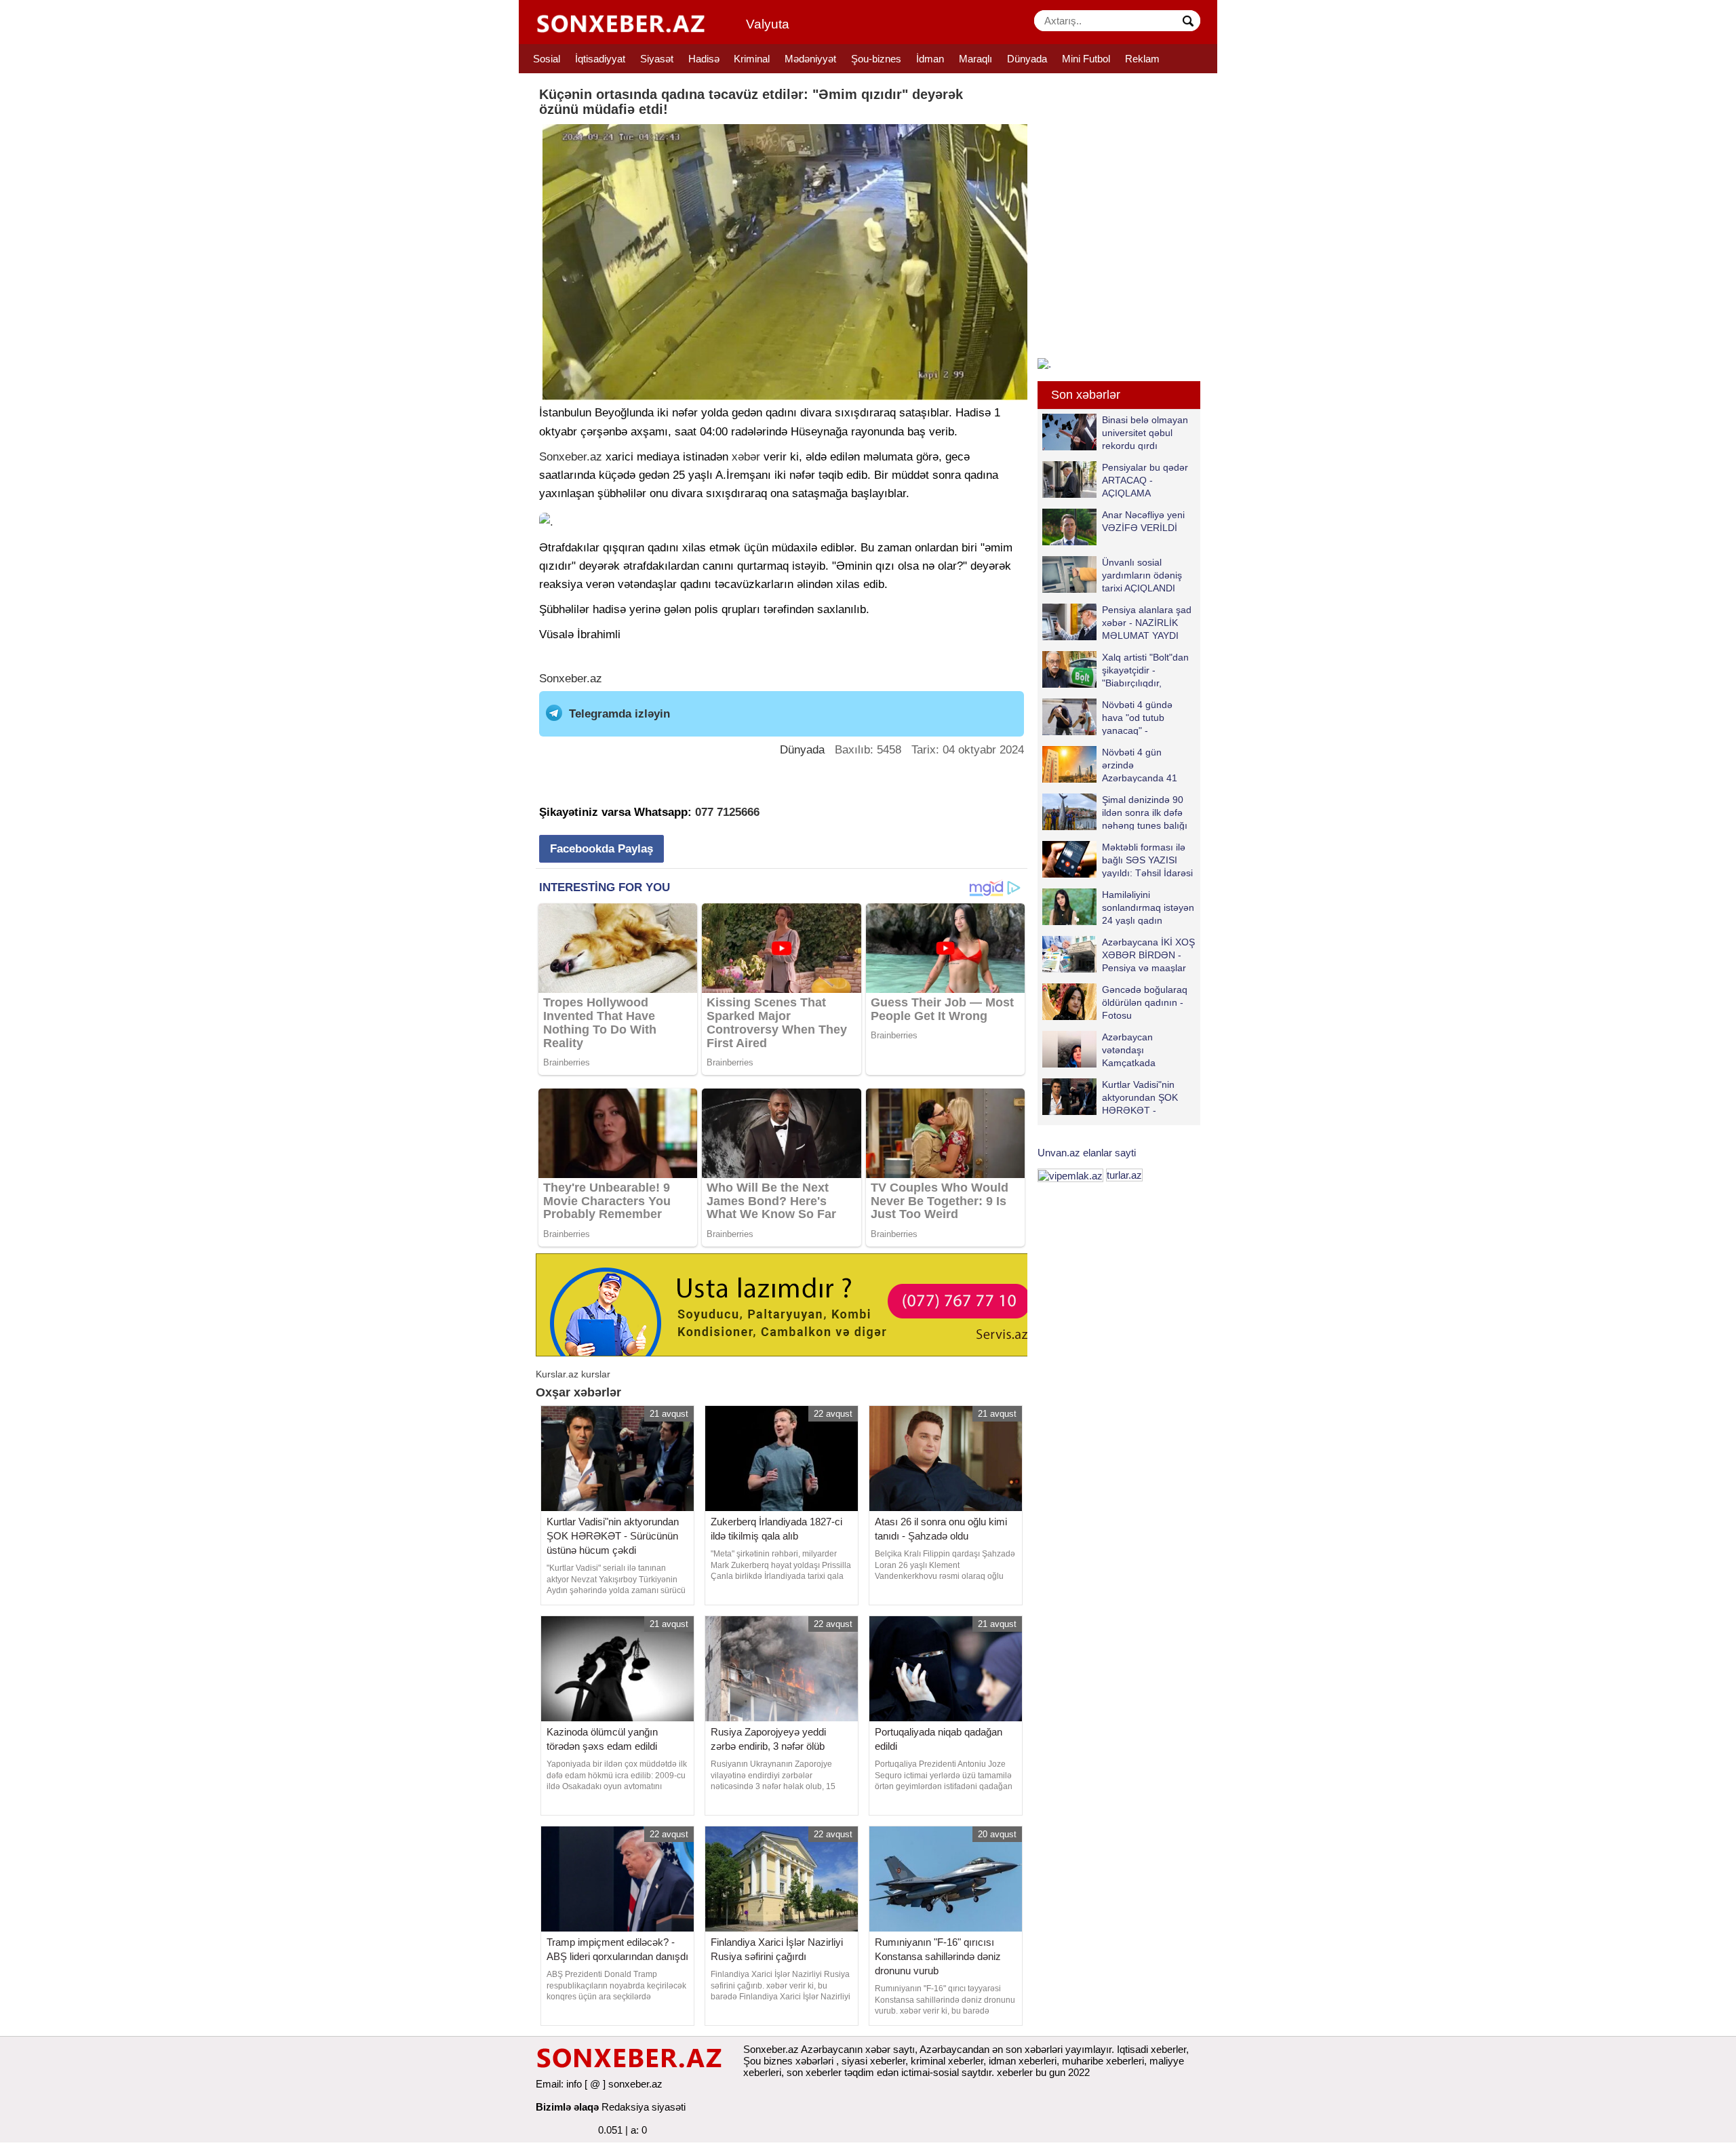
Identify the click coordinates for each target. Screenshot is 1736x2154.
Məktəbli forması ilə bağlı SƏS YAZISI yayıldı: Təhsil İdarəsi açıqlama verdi (1147, 860)
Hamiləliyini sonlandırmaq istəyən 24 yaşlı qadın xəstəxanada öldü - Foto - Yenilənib (1118, 907)
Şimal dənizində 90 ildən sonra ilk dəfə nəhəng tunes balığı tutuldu (1145, 812)
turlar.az (1124, 1175)
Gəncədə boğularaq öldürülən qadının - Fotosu (1145, 1002)
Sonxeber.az (571, 457)
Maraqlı (975, 59)
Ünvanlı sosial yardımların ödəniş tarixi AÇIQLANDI (1142, 575)
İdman (930, 59)
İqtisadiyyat (600, 59)
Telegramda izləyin (619, 714)
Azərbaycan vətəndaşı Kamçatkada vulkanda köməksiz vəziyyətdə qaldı (1113, 1050)
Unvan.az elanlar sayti (1087, 1153)
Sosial (547, 59)
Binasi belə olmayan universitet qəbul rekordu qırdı (1145, 432)
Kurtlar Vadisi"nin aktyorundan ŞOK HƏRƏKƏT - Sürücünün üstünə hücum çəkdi (1111, 1097)
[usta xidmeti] (789, 1304)
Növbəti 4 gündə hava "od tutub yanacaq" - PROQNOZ (1137, 717)
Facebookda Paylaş (601, 849)
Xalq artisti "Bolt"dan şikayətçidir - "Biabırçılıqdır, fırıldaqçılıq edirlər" (1145, 670)
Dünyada (1027, 59)
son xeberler (814, 2072)
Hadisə (704, 59)
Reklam (1142, 59)
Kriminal (752, 59)
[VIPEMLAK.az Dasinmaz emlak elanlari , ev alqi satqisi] (1070, 1175)
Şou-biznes (876, 59)
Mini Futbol (1086, 59)
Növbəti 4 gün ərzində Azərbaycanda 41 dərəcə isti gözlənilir (1144, 765)
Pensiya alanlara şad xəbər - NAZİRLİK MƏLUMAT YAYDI (1147, 622)
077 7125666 (727, 812)
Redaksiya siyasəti (644, 2107)
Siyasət (657, 59)
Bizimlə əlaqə (567, 2107)
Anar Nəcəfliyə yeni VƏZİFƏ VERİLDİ (1143, 521)
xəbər (746, 457)
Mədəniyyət (810, 59)
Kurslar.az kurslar (573, 1374)
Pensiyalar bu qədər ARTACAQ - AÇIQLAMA (1145, 480)
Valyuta (768, 24)
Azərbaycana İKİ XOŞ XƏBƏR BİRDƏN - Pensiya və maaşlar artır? (1148, 955)
